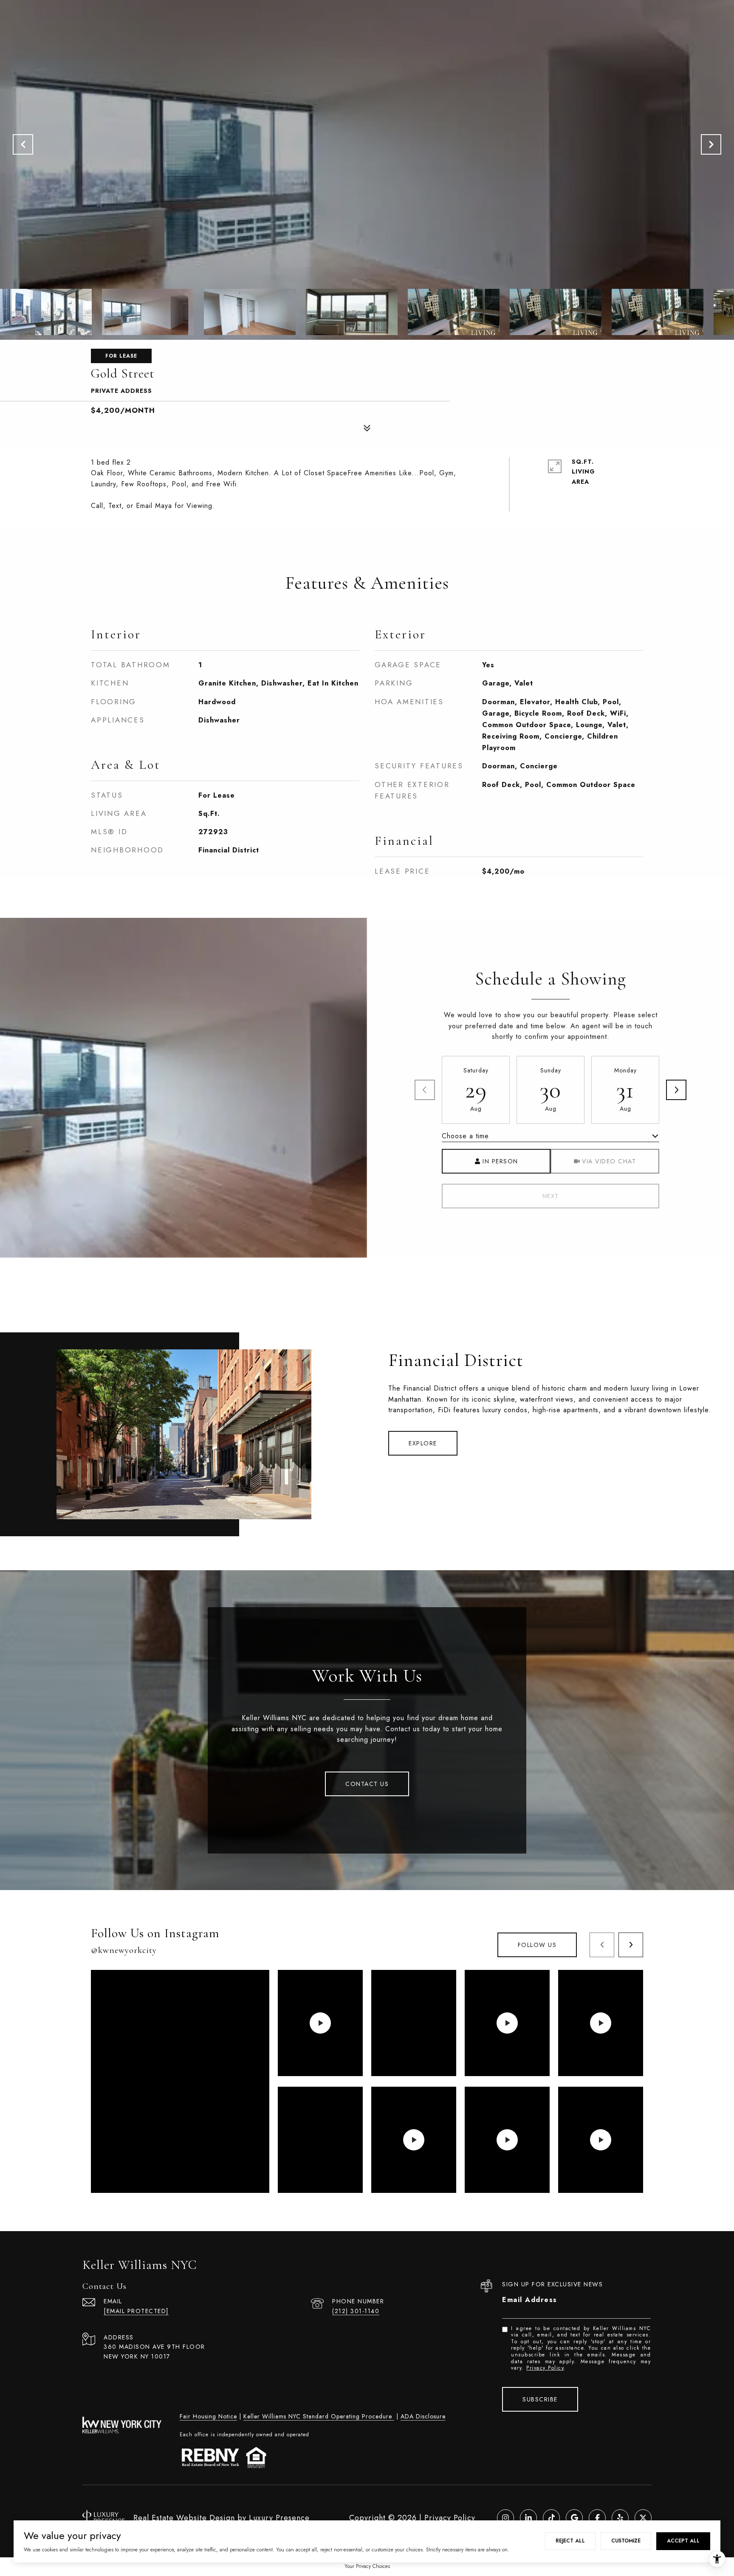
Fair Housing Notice (208, 2416)
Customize (626, 2541)
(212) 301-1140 (356, 2311)
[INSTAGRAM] (505, 2518)
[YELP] (620, 2518)
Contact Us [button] (367, 1784)
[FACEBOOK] (597, 2518)
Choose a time (465, 1136)
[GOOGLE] (574, 2518)
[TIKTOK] (551, 2518)
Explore (423, 1443)
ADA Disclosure (423, 2416)
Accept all (683, 2541)
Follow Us (537, 1945)
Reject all (570, 2541)
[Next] (676, 1090)
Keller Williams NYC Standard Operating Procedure (319, 2416)
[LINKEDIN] (528, 2518)
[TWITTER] (643, 2518)
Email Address (530, 2300)
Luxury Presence (279, 2518)
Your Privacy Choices (367, 2566)
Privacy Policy (545, 2368)
